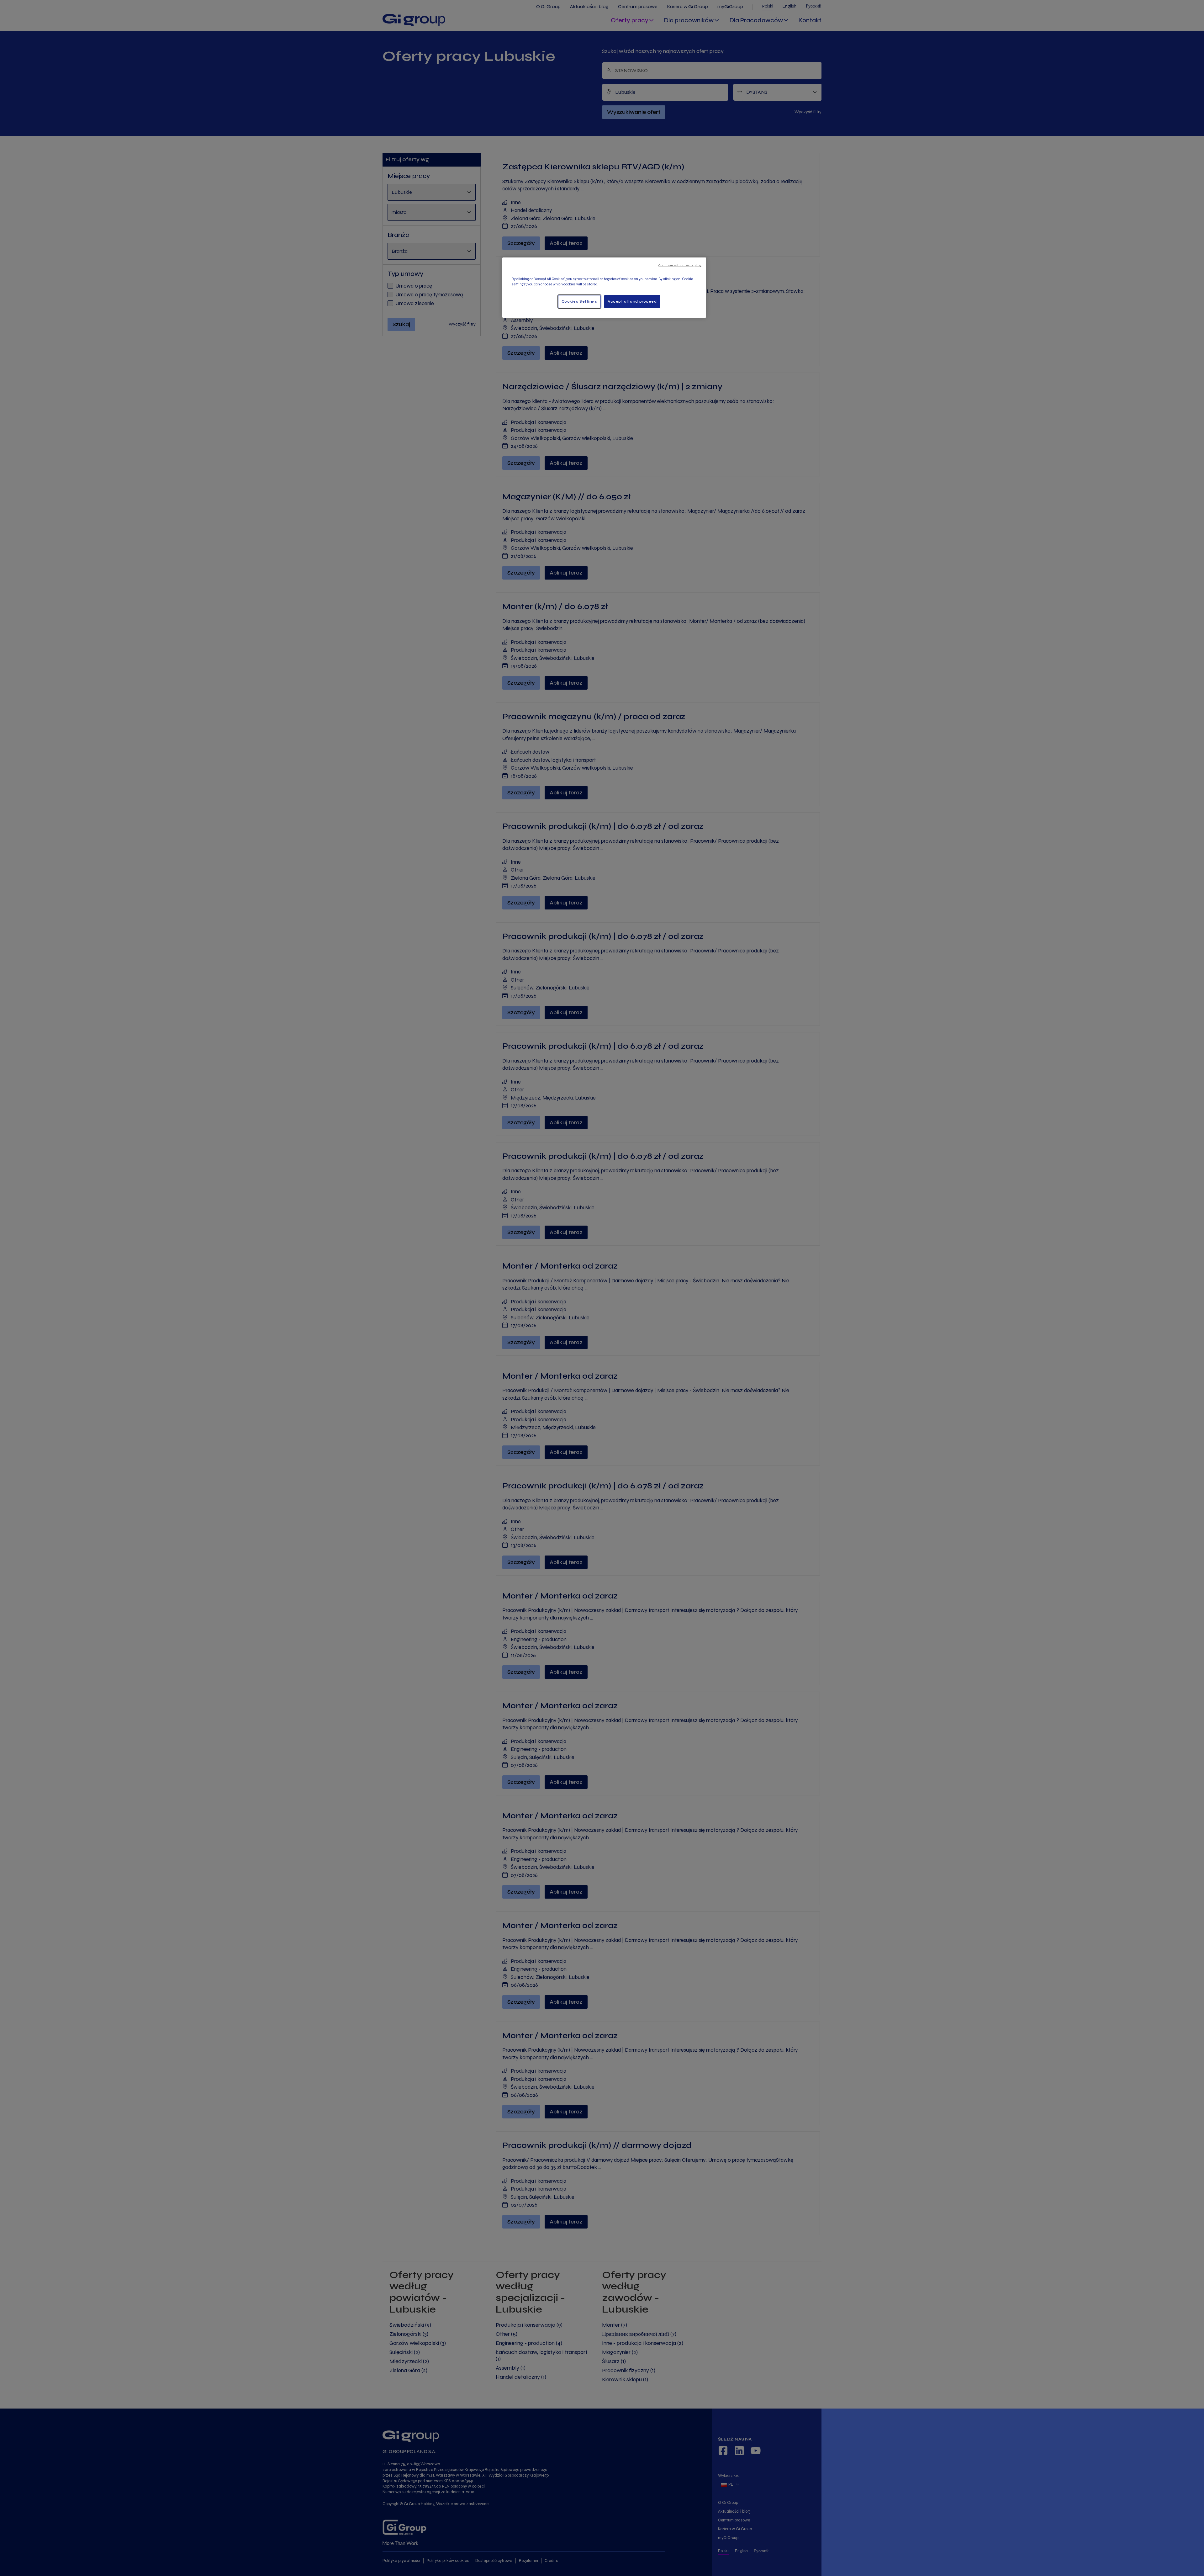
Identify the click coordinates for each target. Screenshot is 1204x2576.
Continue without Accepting (680, 265)
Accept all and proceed (632, 301)
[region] (604, 288)
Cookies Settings (579, 301)
